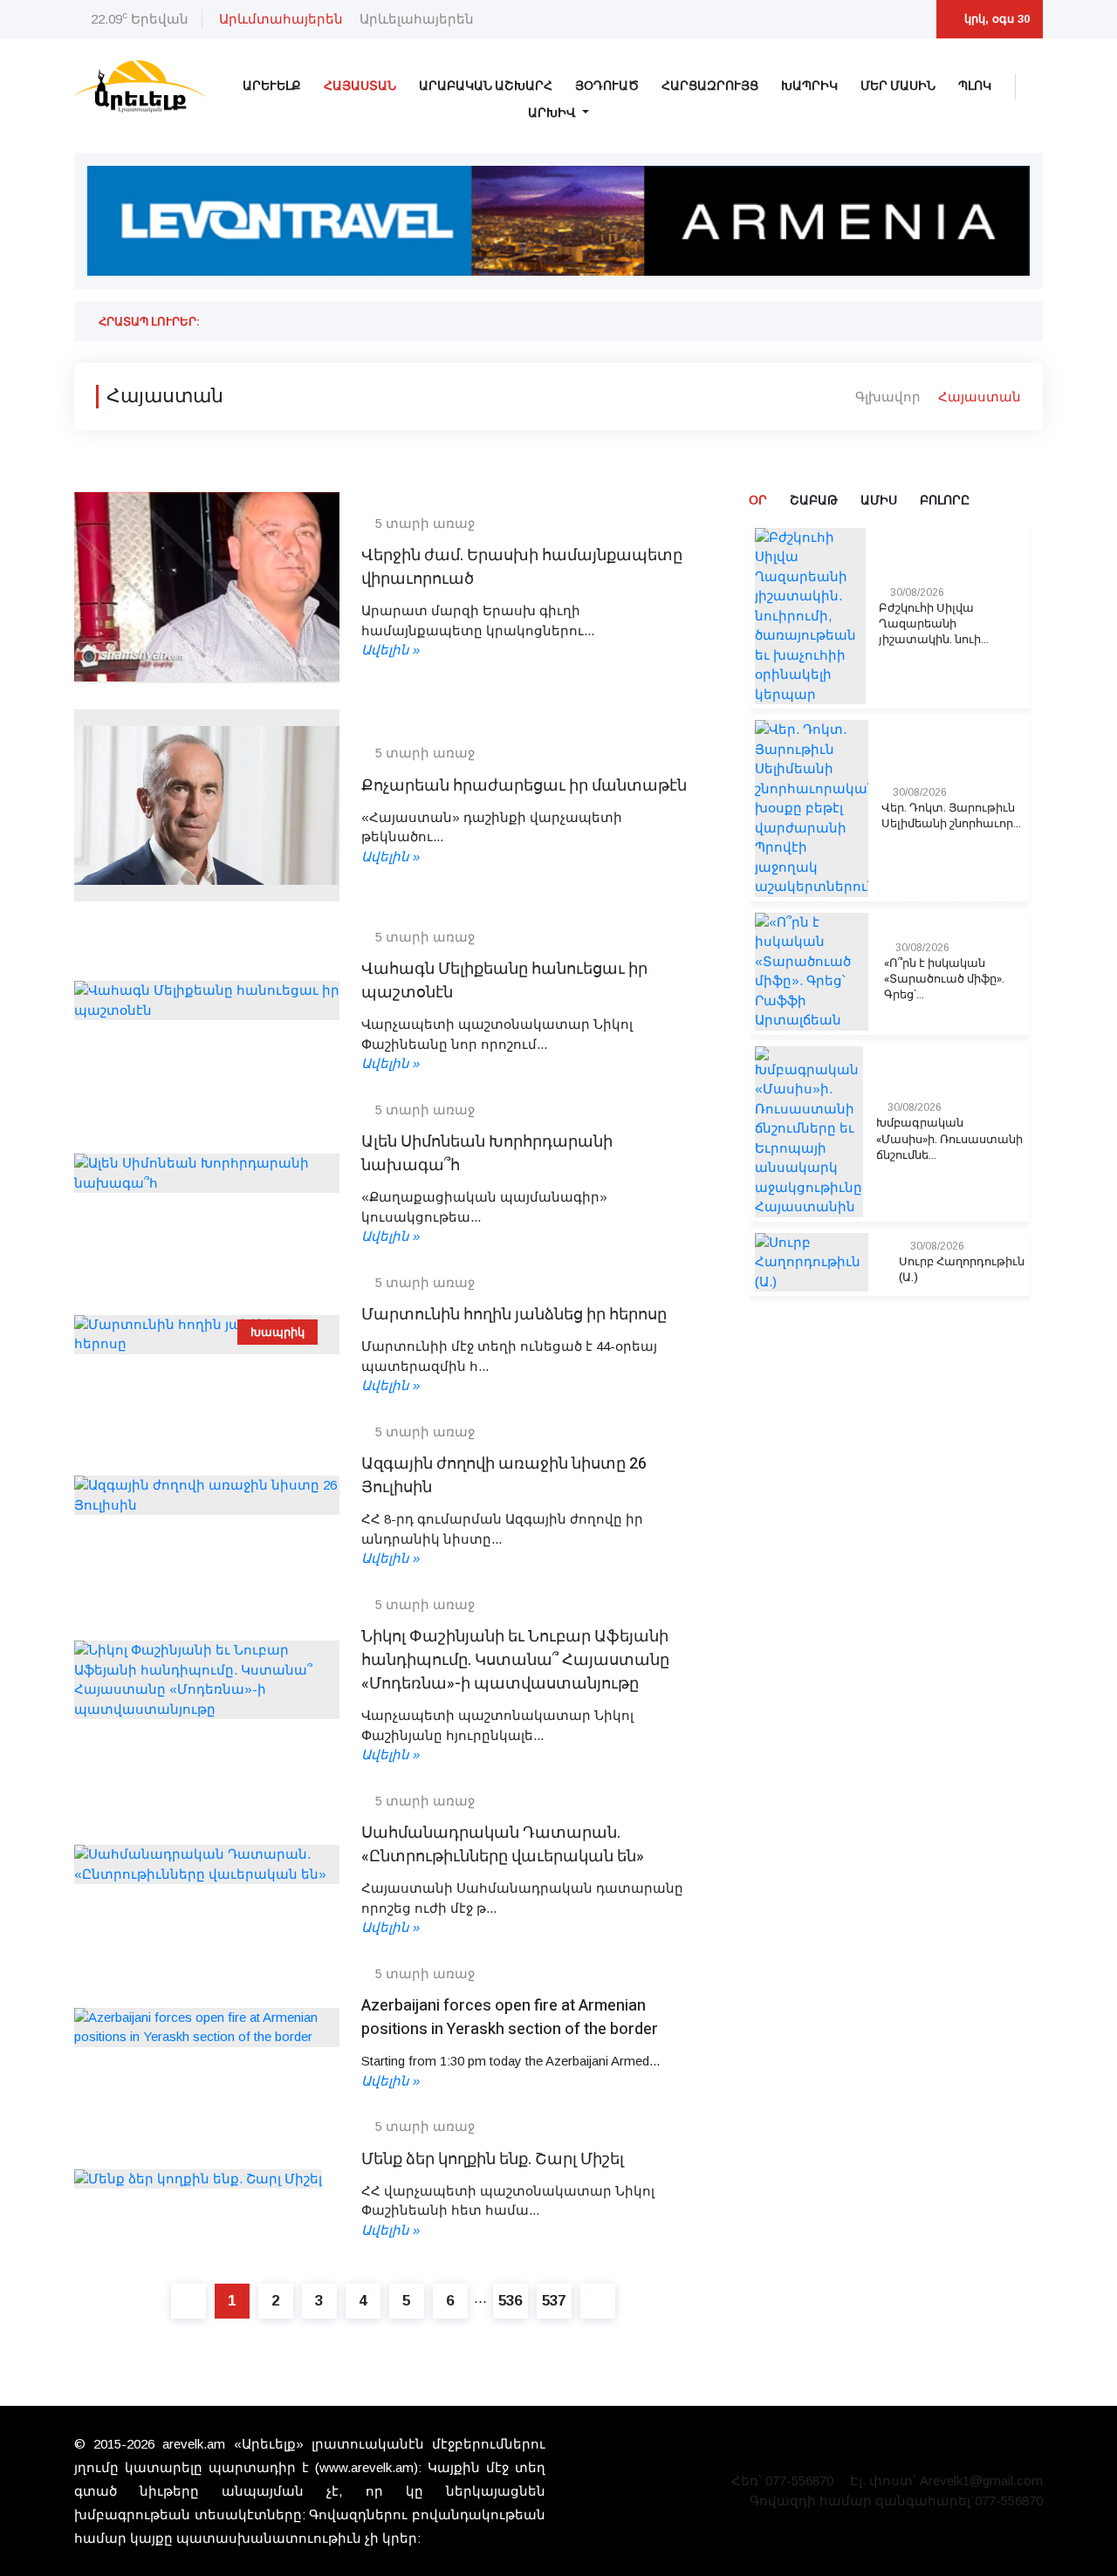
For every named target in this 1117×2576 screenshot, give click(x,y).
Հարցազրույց (710, 86)
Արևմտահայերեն (281, 19)
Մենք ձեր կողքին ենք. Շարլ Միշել (493, 2159)
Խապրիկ (809, 86)
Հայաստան (360, 86)
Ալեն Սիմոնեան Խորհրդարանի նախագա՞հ (487, 1154)
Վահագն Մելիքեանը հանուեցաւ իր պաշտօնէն (504, 981)
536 (510, 2301)
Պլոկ (975, 86)
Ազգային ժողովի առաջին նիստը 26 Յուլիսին (504, 1476)
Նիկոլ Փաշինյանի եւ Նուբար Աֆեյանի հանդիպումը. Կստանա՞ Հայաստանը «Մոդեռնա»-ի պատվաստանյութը (515, 1660)
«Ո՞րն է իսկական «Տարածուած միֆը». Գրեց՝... (944, 979)
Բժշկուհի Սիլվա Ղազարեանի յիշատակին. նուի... (934, 624)
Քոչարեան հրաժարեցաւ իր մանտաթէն (524, 786)
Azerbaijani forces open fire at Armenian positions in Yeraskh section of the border (510, 2018)
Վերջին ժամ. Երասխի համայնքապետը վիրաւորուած (522, 567)
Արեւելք (272, 86)
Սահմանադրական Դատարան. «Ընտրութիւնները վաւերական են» (503, 1845)
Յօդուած (607, 86)
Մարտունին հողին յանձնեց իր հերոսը (514, 1315)
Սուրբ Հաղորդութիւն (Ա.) (962, 1270)
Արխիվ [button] (553, 113)
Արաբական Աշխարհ (486, 86)
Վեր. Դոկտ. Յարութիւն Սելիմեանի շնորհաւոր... (951, 816)
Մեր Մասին (898, 86)
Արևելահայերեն (417, 19)
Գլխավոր (888, 396)
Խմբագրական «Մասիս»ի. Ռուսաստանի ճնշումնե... (949, 1139)
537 (554, 2301)
